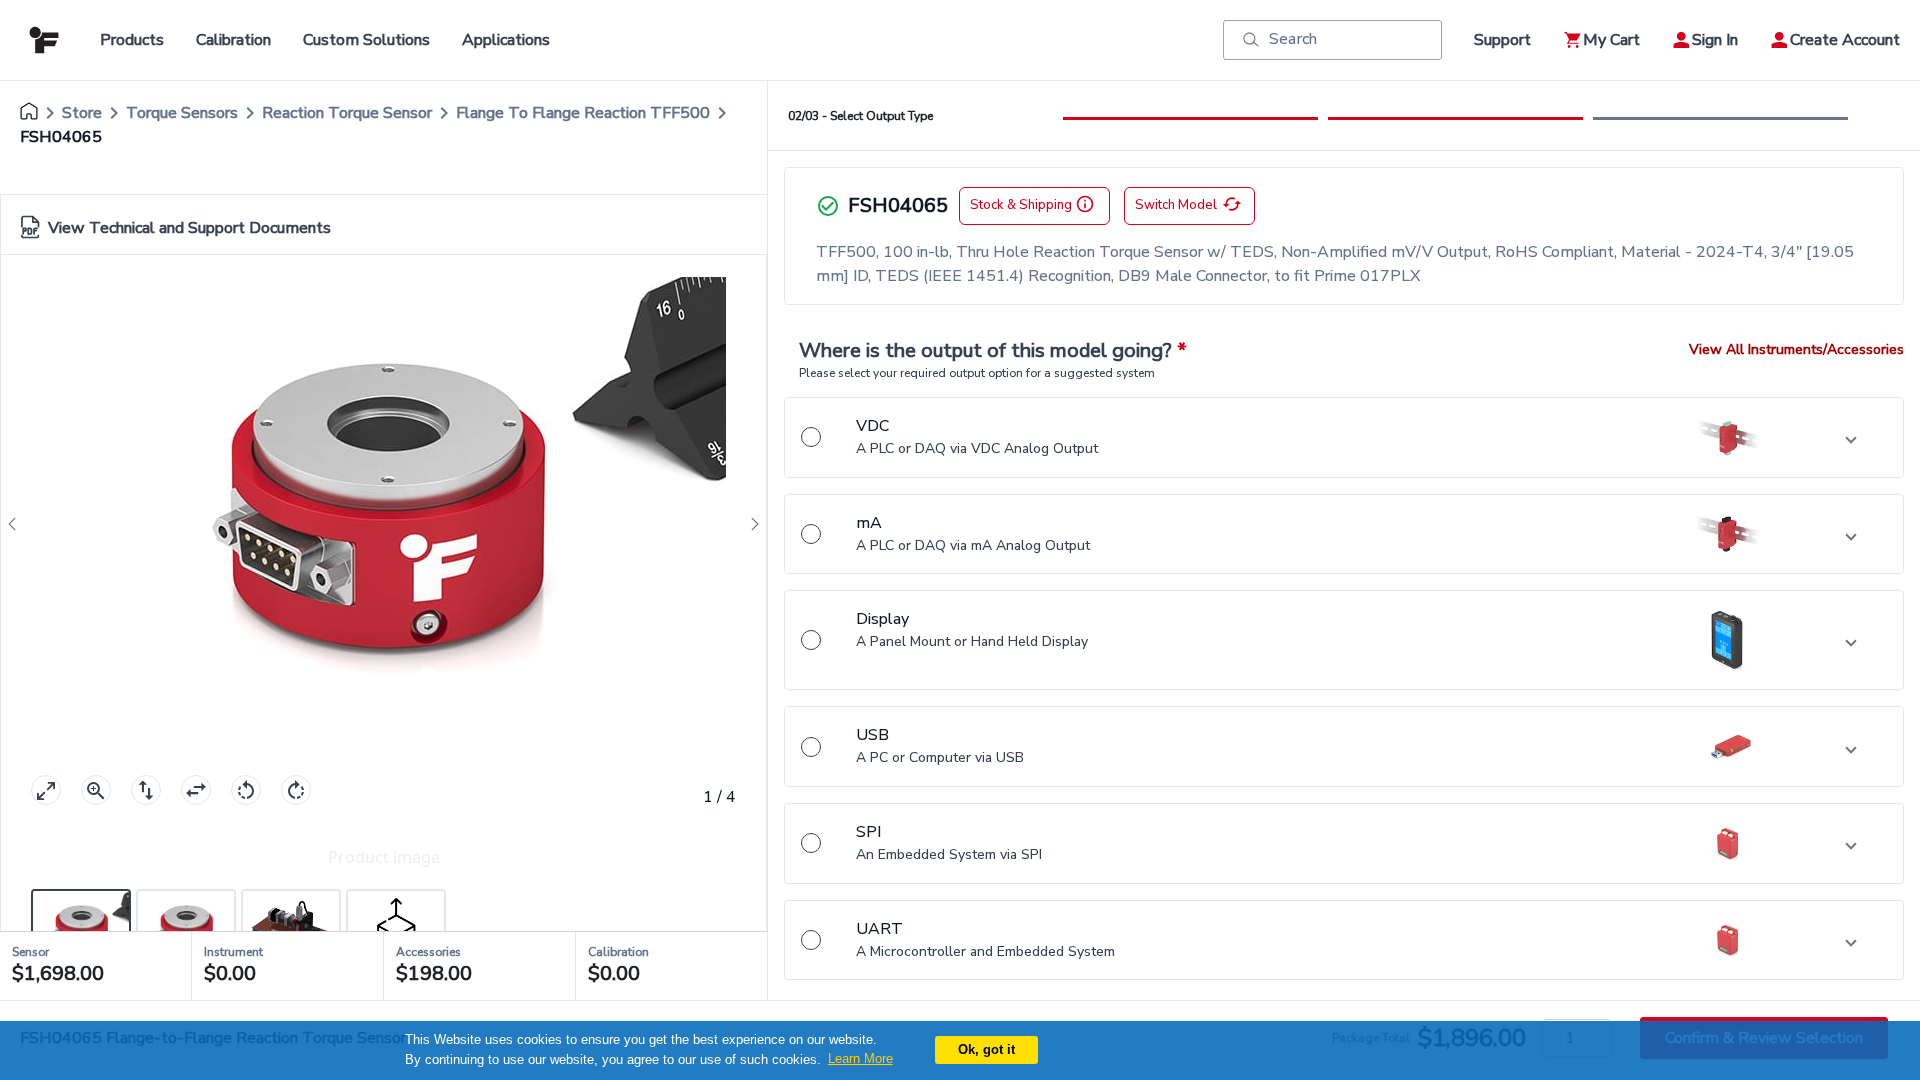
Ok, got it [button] (986, 1049)
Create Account (1845, 40)
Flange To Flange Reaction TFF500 (583, 113)
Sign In (1715, 40)
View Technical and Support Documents (189, 228)
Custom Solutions (366, 40)
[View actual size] (96, 790)
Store (82, 113)
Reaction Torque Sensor (347, 113)
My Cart (1611, 40)
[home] (29, 113)
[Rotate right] (296, 790)
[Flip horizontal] (196, 790)
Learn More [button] (860, 1058)
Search (1293, 39)
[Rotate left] (246, 790)
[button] (1344, 437)
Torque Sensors (182, 113)
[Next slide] (749, 524)
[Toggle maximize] (46, 790)
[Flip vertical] (146, 790)
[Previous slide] (18, 524)
